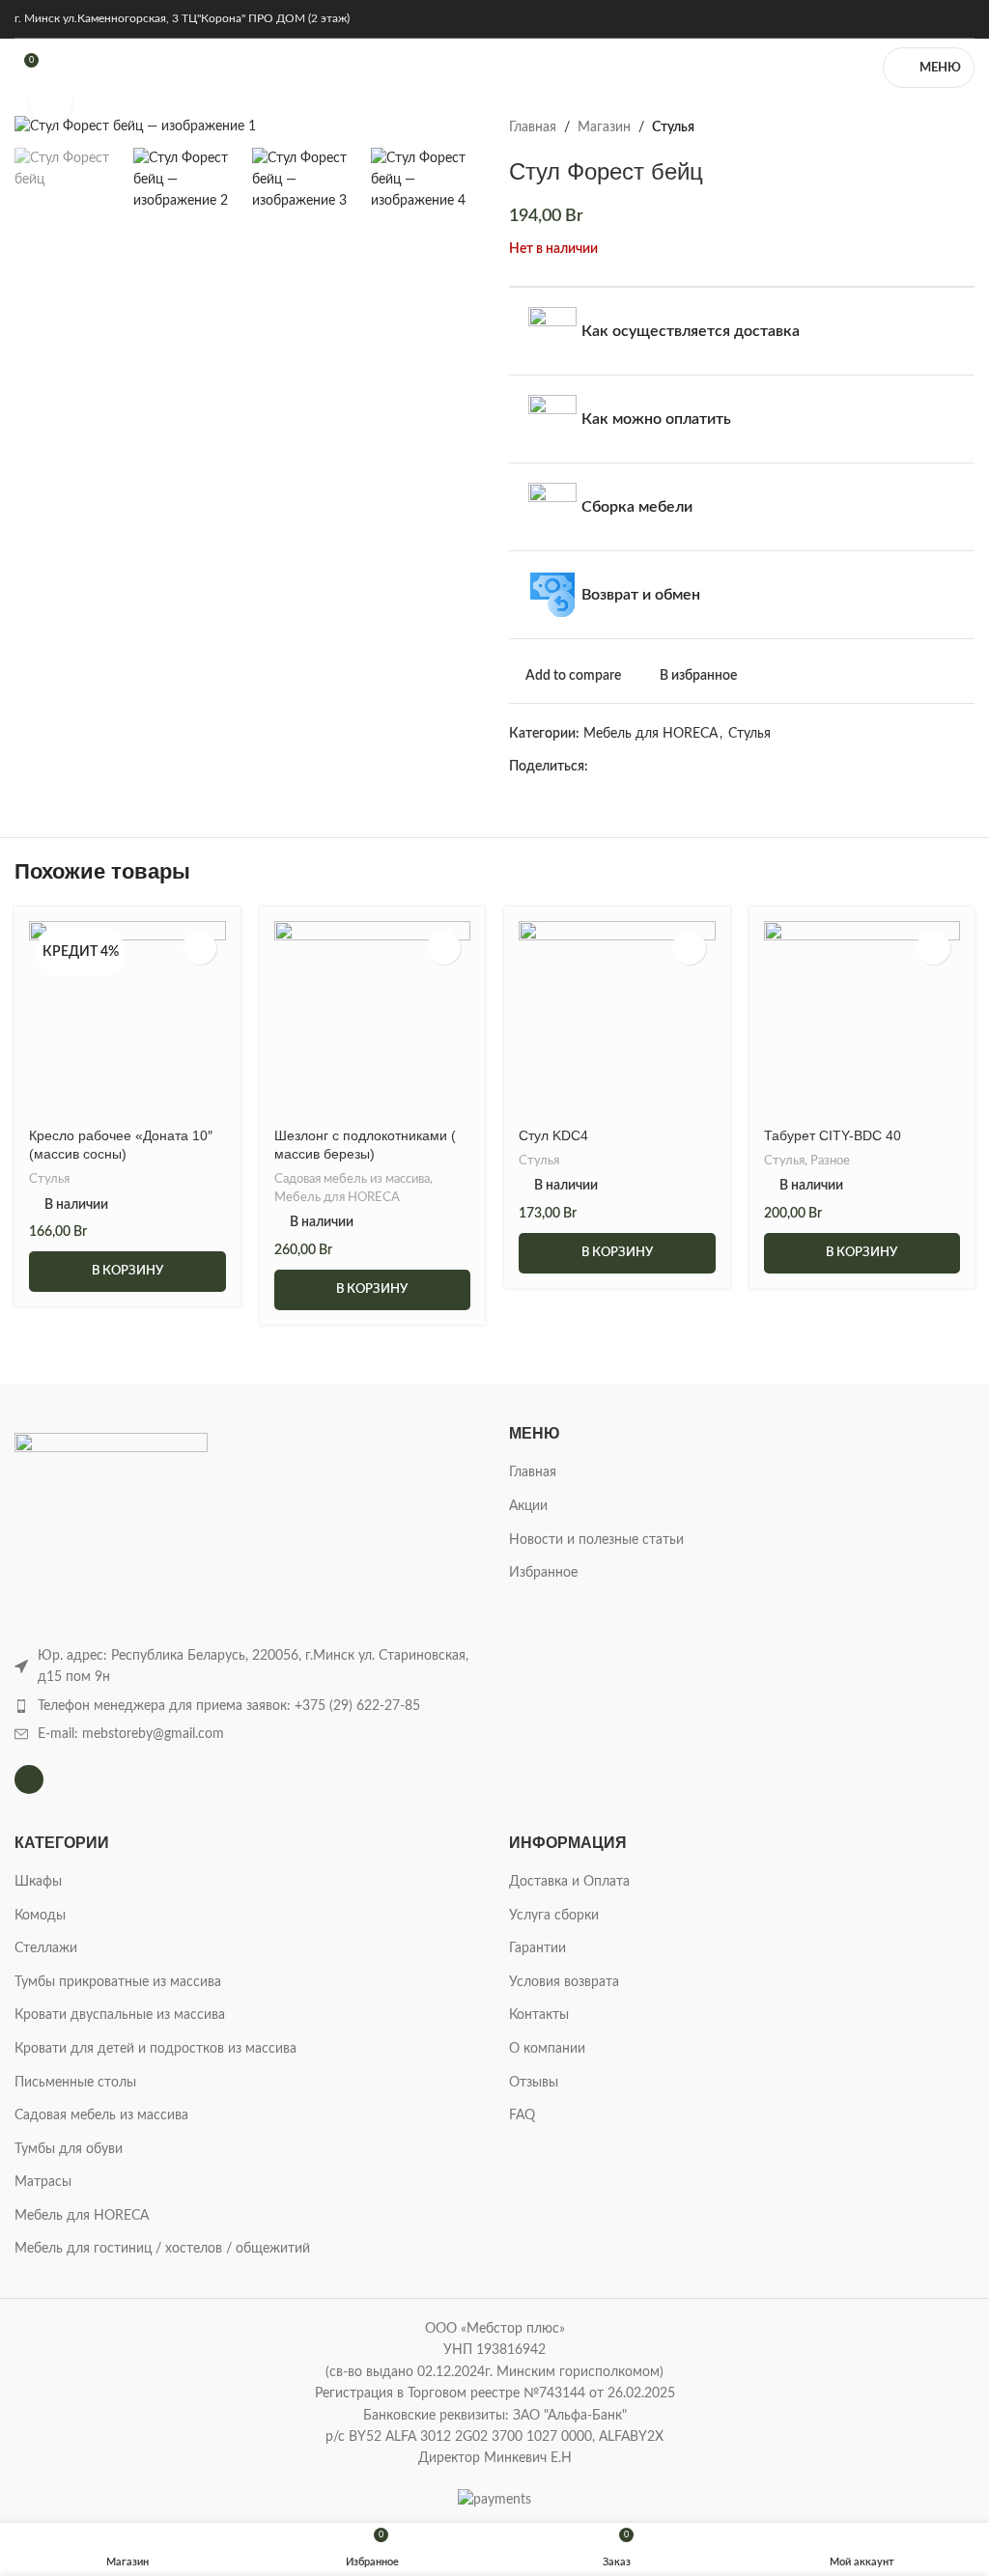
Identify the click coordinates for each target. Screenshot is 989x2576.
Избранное (543, 1573)
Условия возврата (564, 1982)
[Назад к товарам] (940, 127)
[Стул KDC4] (617, 1020)
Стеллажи (46, 1948)
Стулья (673, 127)
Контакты (539, 2015)
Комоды (40, 1916)
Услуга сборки (554, 1916)
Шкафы (38, 1882)
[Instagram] (29, 1779)
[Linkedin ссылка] (688, 767)
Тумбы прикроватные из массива (118, 1982)
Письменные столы (75, 2083)
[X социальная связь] (622, 767)
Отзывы (534, 2083)
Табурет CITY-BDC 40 (833, 1135)
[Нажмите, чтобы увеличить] (51, 102)
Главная (533, 127)
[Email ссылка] (644, 767)
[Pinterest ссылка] (666, 767)
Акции (528, 1506)
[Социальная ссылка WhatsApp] (733, 767)
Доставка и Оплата (569, 1882)
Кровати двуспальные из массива (120, 2015)
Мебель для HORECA (650, 734)
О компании (547, 2049)
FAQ (522, 2115)
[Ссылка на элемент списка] (247, 1706)
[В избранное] (199, 948)
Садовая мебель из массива (352, 1179)
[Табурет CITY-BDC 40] (862, 1020)
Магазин (604, 127)
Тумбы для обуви (69, 2149)
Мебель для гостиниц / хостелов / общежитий (162, 2249)
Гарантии (537, 1948)
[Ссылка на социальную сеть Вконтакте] (755, 767)
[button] (127, 1272)
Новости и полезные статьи (596, 1540)
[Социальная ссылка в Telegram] (777, 767)
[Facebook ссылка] (599, 767)
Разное (830, 1161)
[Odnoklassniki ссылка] (710, 767)
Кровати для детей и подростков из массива (155, 2049)
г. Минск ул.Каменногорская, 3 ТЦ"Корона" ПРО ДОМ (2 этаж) (182, 18)
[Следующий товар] (963, 127)
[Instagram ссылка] (962, 19)
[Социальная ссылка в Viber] (799, 767)
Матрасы (43, 2182)
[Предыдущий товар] (917, 127)
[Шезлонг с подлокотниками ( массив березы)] (373, 1020)
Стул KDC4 (553, 1135)
